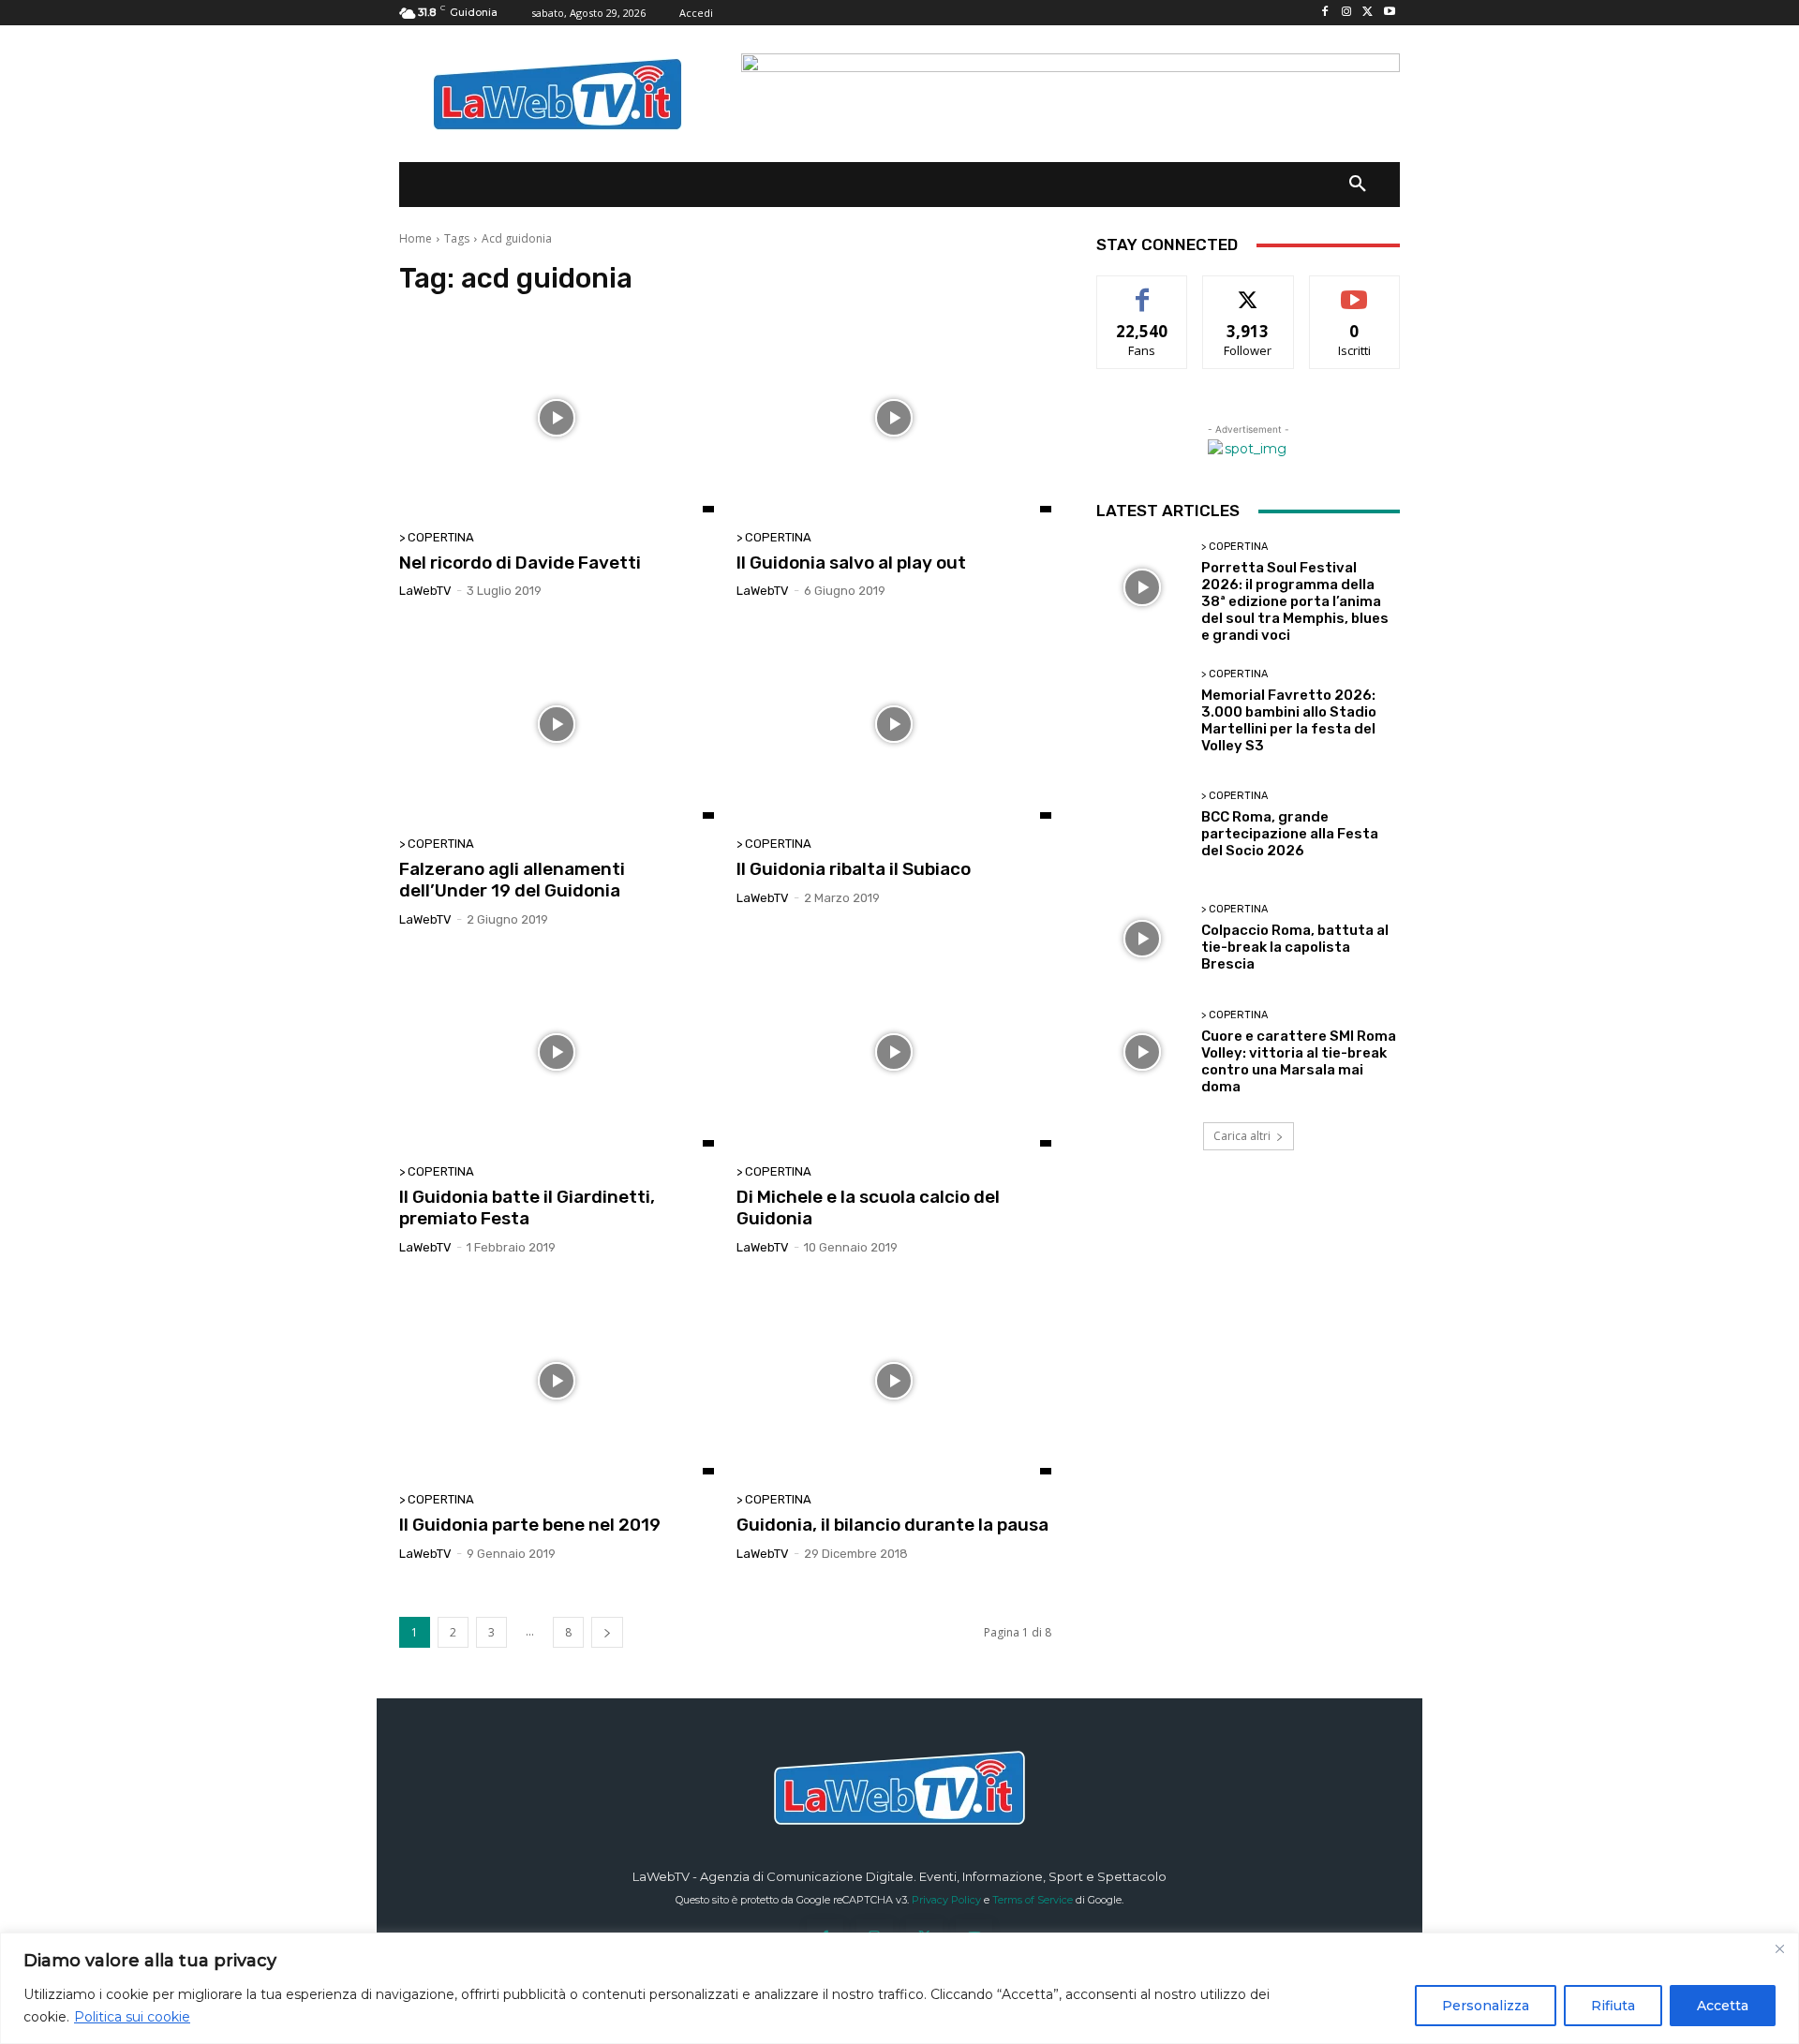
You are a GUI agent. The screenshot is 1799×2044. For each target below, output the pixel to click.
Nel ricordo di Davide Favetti (520, 563)
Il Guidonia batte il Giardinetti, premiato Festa (527, 1207)
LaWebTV (425, 591)
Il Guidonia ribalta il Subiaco (854, 869)
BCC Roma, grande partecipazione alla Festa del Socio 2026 (1290, 834)
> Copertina (437, 537)
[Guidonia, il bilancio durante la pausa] (894, 1381)
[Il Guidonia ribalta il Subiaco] (894, 724)
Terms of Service (1033, 1900)
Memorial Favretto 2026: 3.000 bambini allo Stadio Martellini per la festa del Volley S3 (1289, 720)
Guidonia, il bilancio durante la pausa (892, 1525)
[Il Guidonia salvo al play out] (894, 418)
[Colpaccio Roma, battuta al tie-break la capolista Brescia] (1142, 938)
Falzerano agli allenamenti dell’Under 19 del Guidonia (512, 880)
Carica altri (1242, 1136)
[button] (1358, 185)
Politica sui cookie (132, 2017)
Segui (1249, 290)
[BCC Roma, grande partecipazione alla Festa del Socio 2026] (1142, 825)
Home (416, 238)
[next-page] (607, 1632)
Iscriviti (1354, 290)
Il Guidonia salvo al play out (851, 563)
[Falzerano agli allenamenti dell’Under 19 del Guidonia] (557, 724)
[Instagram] (1347, 13)
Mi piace (1142, 290)
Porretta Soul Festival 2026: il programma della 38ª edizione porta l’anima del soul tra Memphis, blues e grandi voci (1295, 601)
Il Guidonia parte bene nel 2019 (530, 1525)
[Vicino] (1779, 1948)
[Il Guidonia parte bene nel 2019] (557, 1381)
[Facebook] (1325, 13)
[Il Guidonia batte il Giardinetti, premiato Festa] (557, 1053)
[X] (1368, 13)
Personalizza (1486, 2006)
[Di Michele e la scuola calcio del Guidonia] (894, 1053)
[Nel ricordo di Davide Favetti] (557, 418)
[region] (899, 1988)
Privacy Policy (946, 1900)
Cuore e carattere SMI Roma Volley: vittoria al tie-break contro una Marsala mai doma (1299, 1061)
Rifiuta (1613, 2006)
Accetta (1723, 2006)
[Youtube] (1389, 13)
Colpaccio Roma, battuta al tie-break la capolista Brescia (1295, 947)
